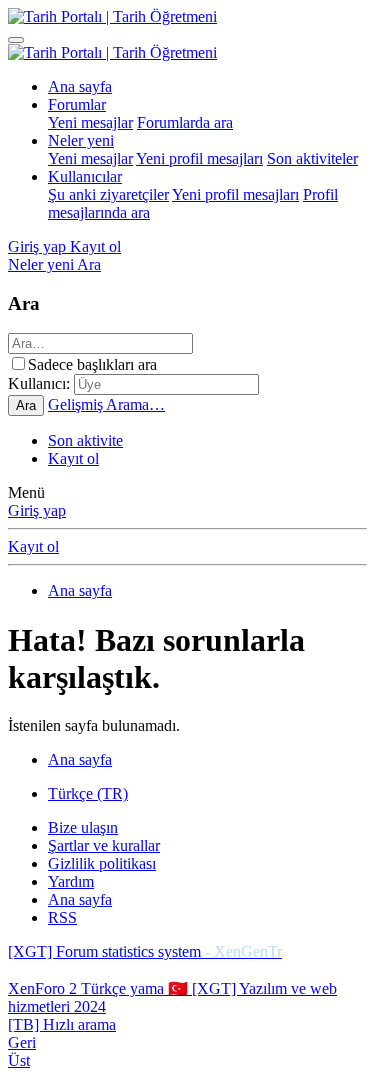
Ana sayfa (80, 86)
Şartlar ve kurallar (104, 845)
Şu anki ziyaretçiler (108, 194)
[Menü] (16, 40)
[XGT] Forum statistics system (145, 951)
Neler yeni (81, 140)
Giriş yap (37, 510)
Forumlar (77, 104)
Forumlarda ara (185, 122)
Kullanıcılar (85, 176)
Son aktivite (85, 440)
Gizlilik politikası (102, 863)
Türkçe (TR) (88, 793)
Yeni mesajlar (90, 122)
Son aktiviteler (312, 158)
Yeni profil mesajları (199, 158)
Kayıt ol (73, 458)
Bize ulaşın (83, 827)
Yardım (71, 881)
